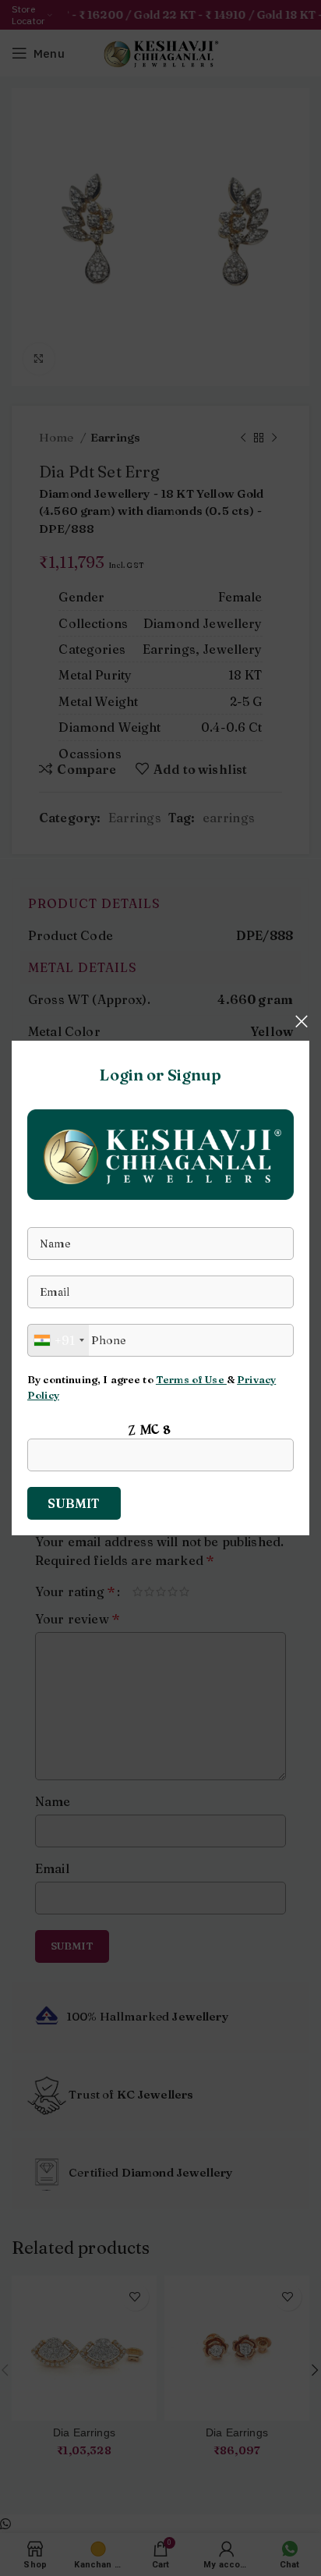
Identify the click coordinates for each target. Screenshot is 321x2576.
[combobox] (58, 1340)
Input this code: (76, 1428)
